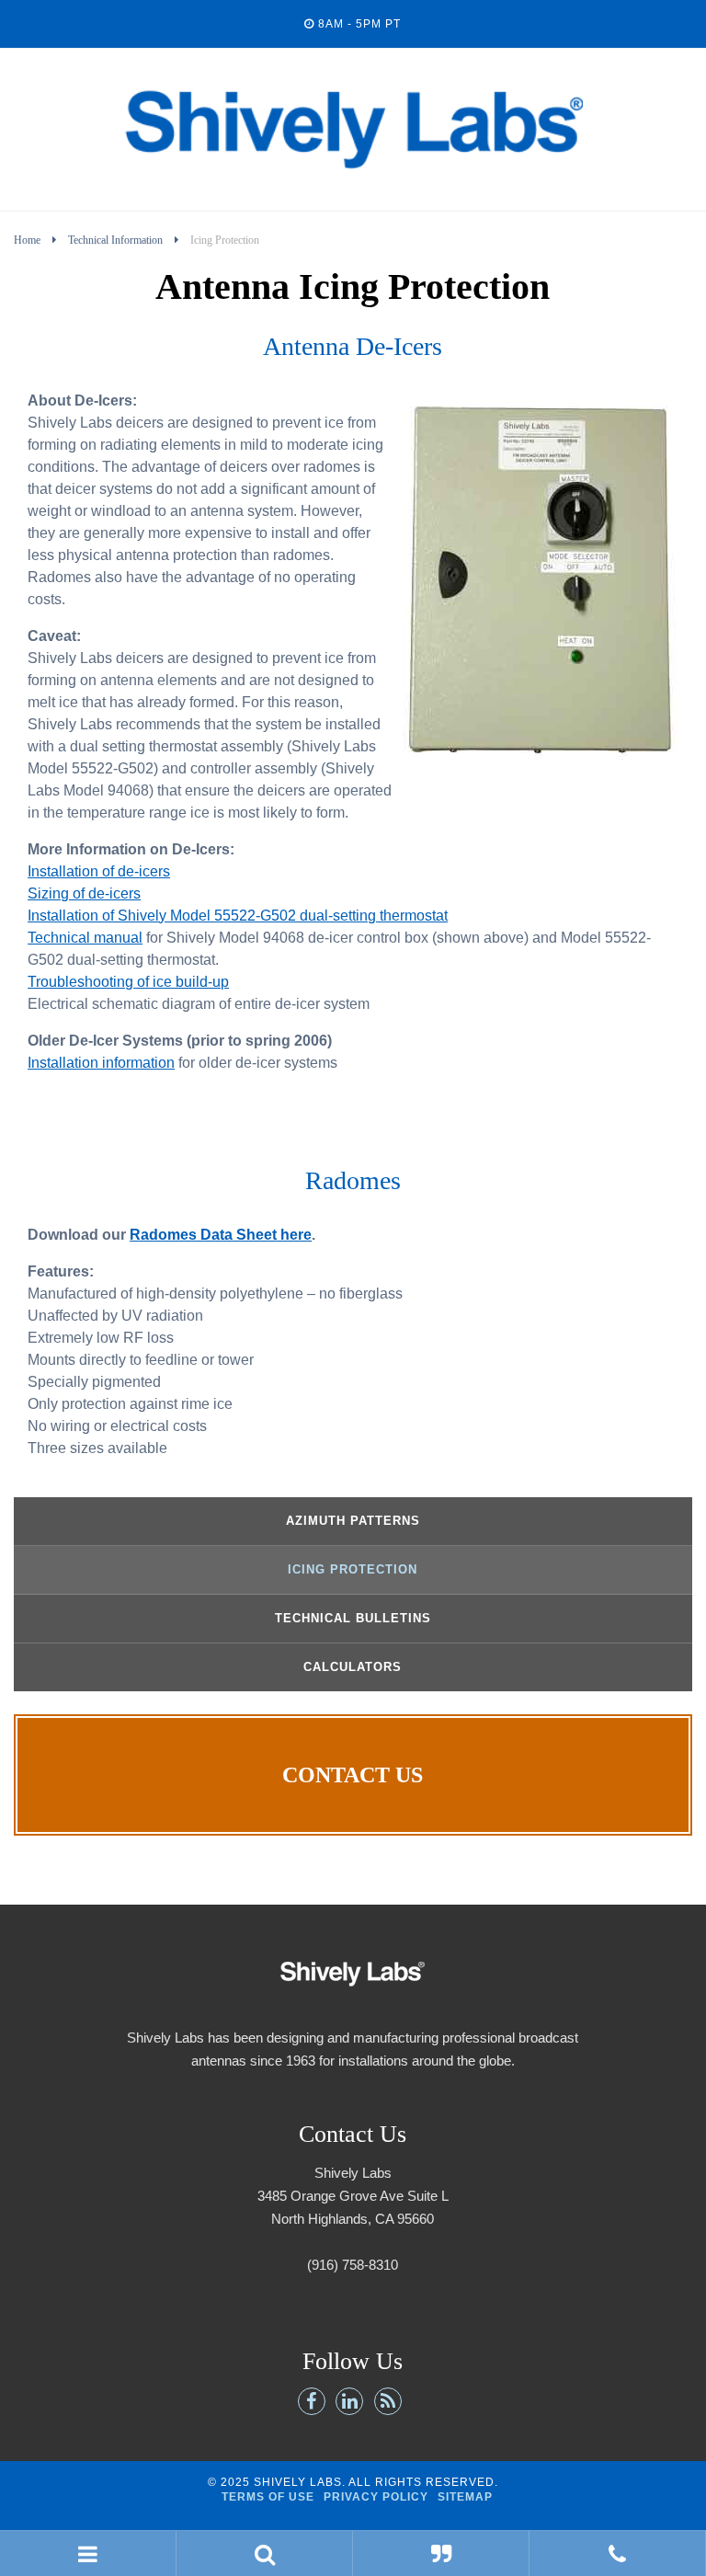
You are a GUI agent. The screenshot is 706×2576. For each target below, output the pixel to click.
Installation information (101, 1063)
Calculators (353, 1667)
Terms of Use (268, 2497)
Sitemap (465, 2497)
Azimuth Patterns (353, 1521)
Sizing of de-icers (84, 893)
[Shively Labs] (353, 192)
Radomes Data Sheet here (221, 1235)
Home (27, 240)
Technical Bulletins (353, 1618)
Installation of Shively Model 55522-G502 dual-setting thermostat (238, 916)
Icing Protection (353, 1569)
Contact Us (353, 1775)
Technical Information (115, 240)
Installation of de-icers (99, 871)
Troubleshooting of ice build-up (128, 982)
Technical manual (85, 938)
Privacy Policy (376, 2497)
